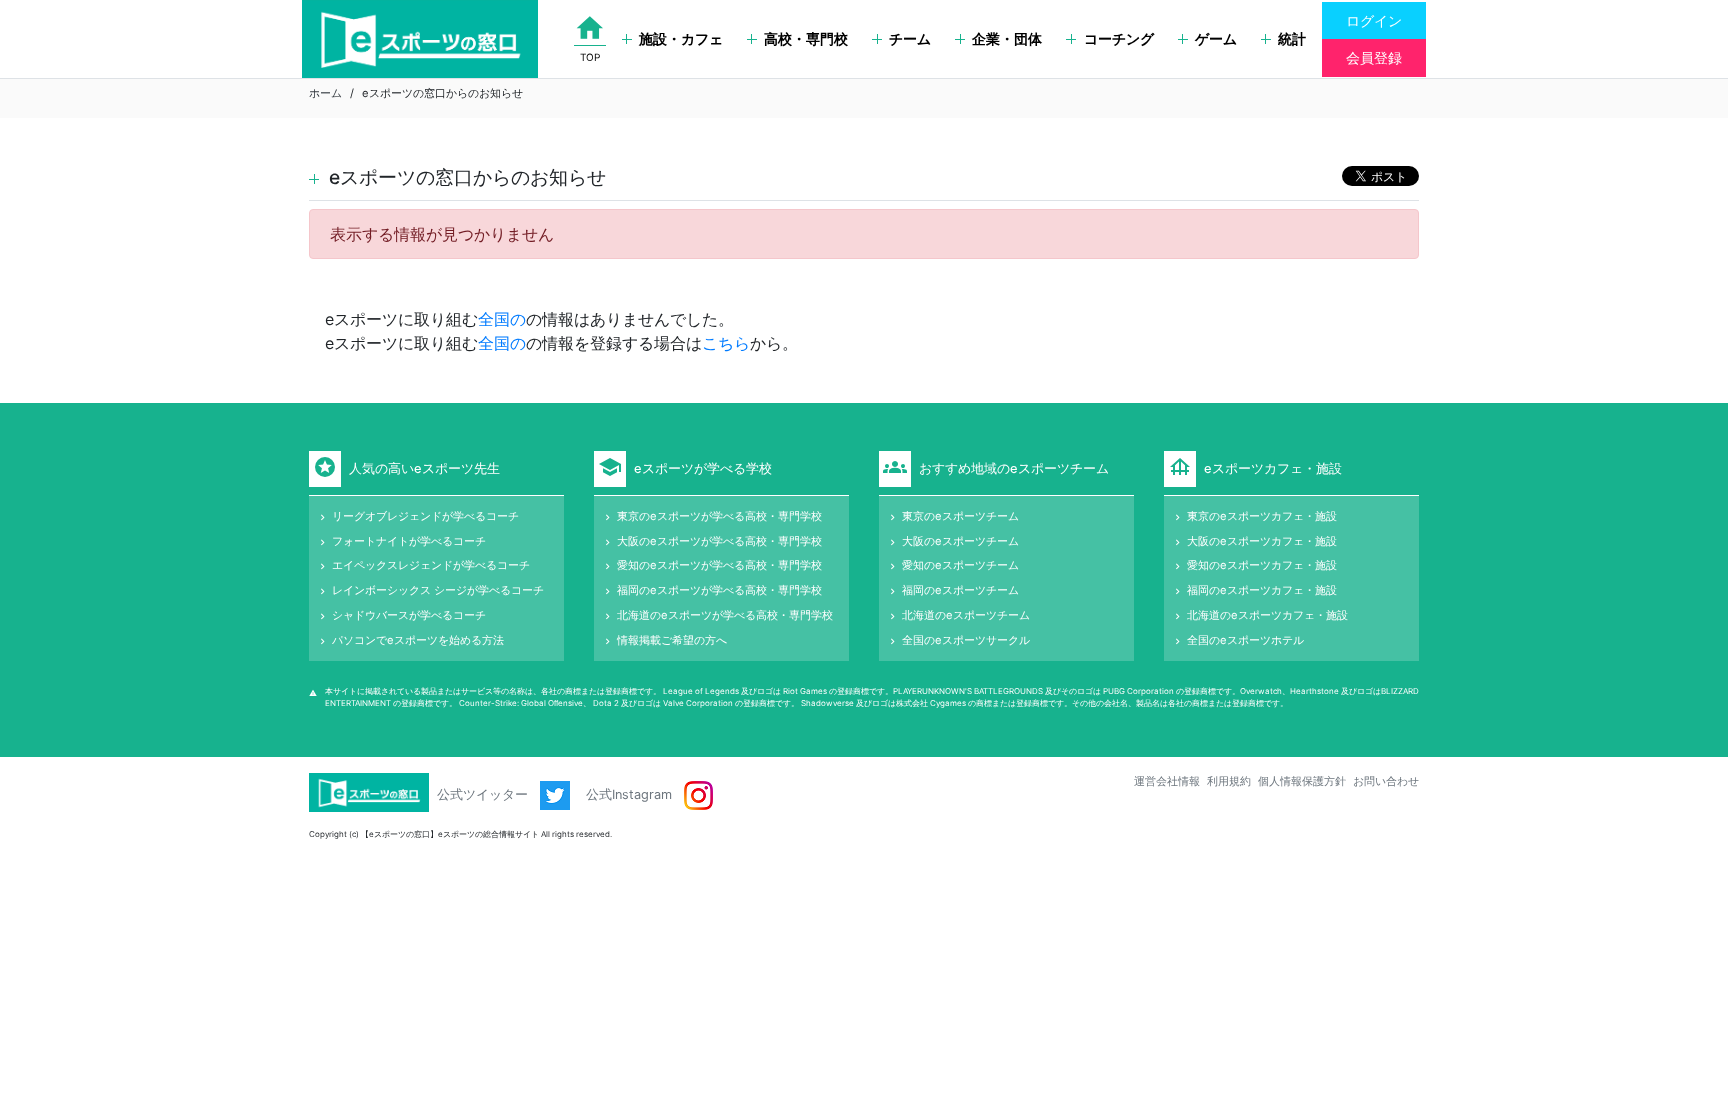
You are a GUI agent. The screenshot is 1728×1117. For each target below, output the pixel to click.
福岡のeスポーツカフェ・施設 (1262, 590)
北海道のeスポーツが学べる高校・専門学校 (725, 615)
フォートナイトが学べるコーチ (409, 541)
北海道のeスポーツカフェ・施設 (1267, 615)
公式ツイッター (484, 794)
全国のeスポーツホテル (1245, 640)
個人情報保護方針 (1302, 781)
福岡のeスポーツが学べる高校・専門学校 (719, 590)
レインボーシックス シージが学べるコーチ (438, 590)
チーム (910, 38)
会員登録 (1374, 57)
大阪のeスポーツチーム (960, 541)
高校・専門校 (806, 38)
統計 (1292, 38)
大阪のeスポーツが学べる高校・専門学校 (719, 541)
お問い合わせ (1386, 781)
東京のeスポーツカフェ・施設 (1262, 516)
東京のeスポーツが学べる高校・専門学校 (719, 516)
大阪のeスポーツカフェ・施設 (1262, 541)
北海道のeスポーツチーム (966, 615)
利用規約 (1229, 781)
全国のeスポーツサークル (966, 640)
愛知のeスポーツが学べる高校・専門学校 (719, 565)
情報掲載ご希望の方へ (672, 640)
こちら (726, 343)
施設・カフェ (681, 38)
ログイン (1374, 20)
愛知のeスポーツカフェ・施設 (1262, 565)
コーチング (1119, 38)
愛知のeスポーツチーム (960, 565)
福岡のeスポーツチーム (960, 590)
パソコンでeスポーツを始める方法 (418, 640)
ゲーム (1216, 38)
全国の (502, 319)
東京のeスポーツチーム (960, 516)
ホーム (325, 93)
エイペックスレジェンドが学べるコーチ (431, 565)
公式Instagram (631, 794)
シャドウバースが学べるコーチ (409, 615)
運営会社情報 (1167, 781)
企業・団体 (1007, 38)
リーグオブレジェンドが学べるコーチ (425, 516)
